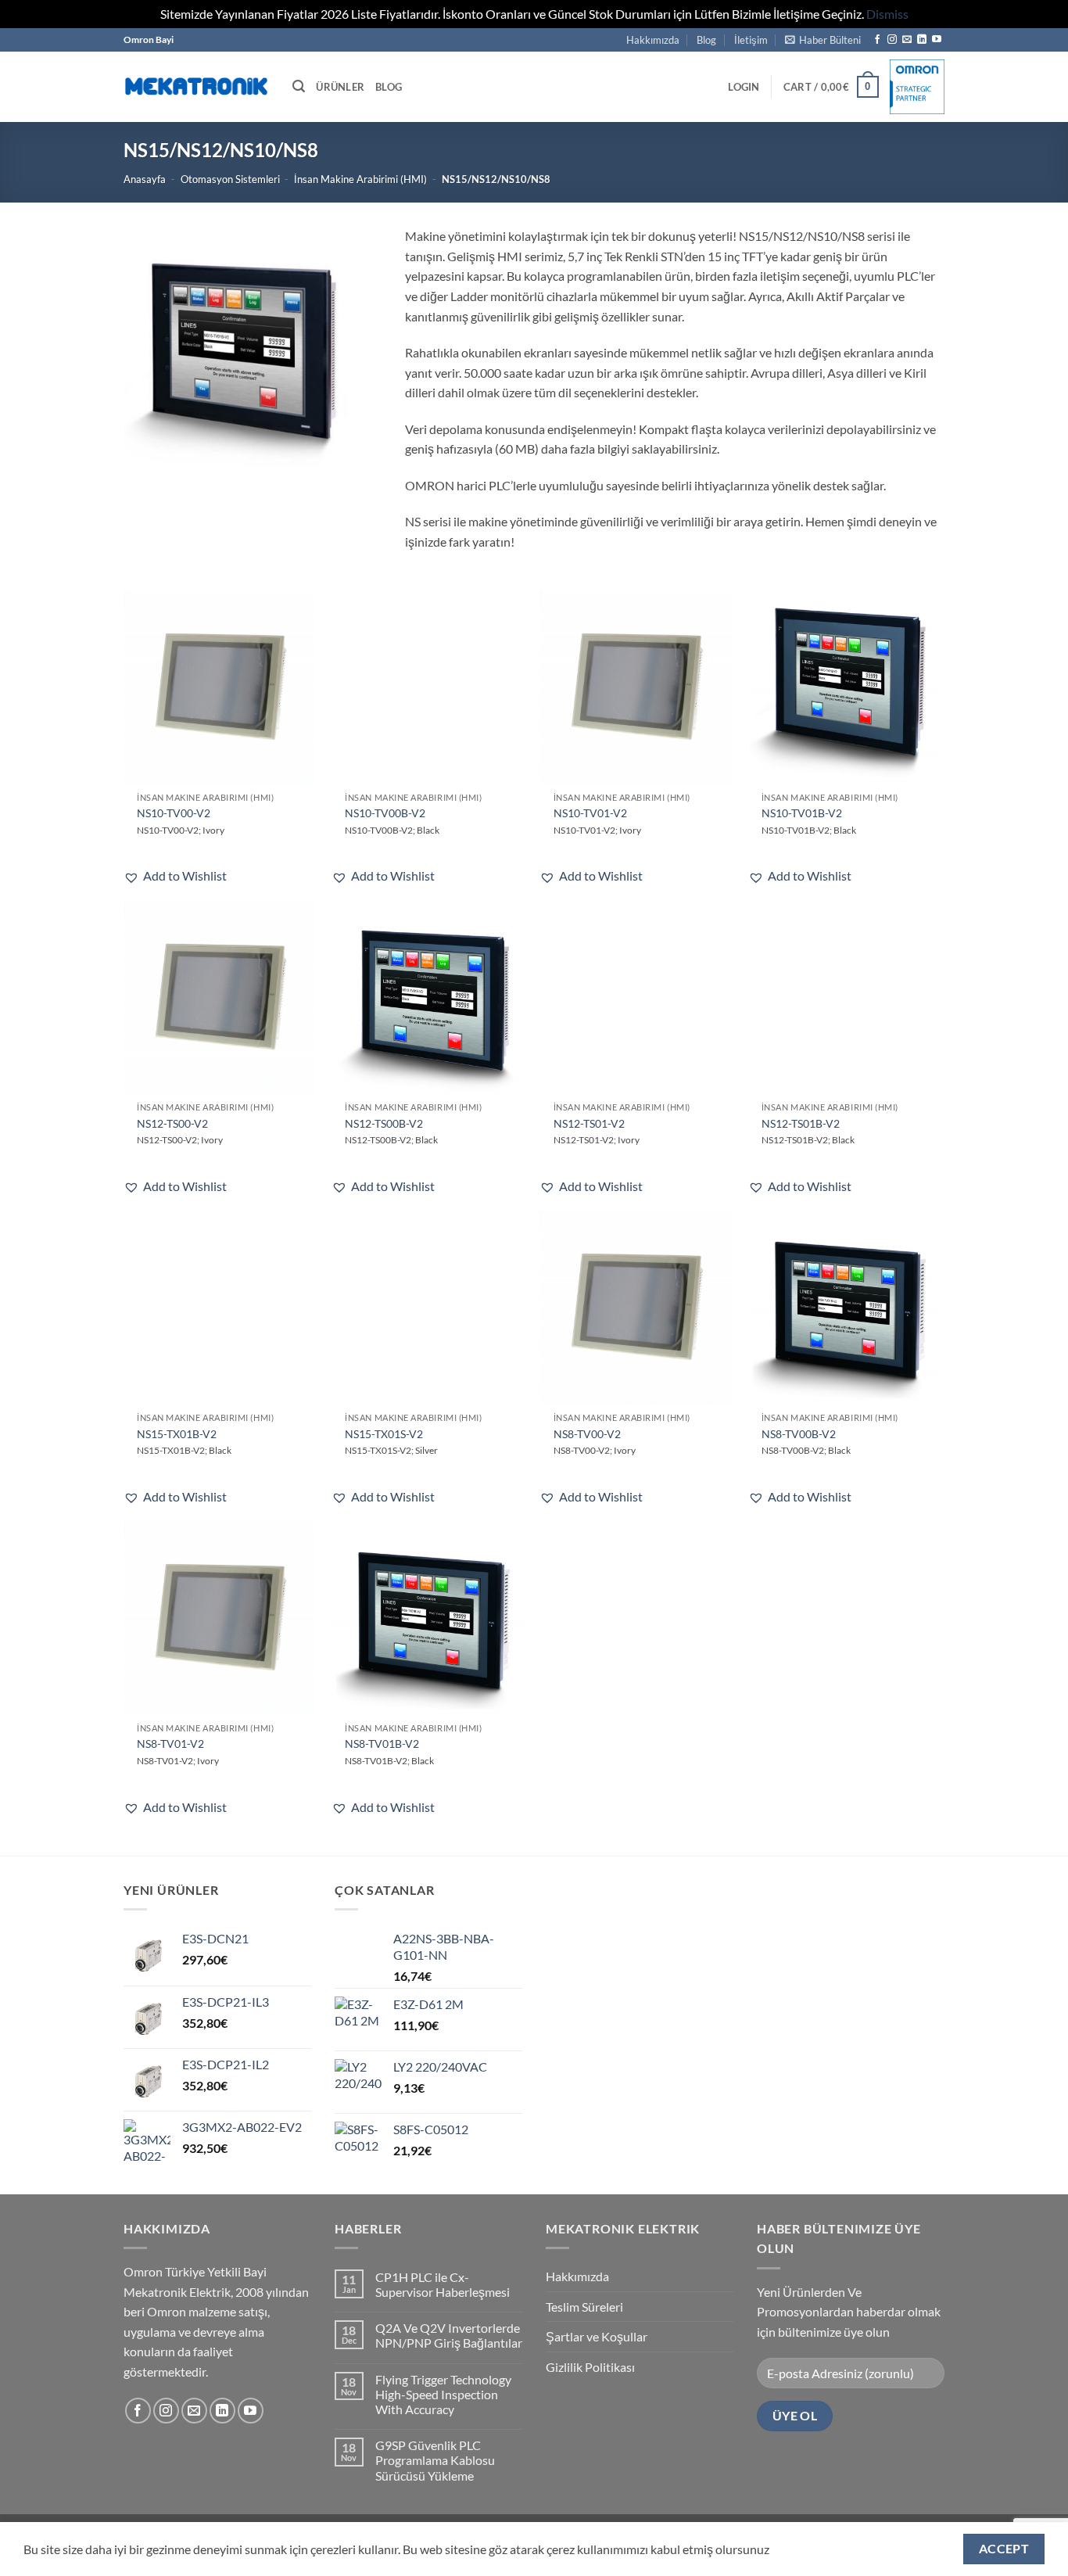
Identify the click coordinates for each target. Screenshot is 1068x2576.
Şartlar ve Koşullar (597, 2336)
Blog (706, 40)
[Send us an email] (907, 40)
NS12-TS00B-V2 (384, 1123)
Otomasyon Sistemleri (230, 179)
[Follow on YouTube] (937, 40)
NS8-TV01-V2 (170, 1744)
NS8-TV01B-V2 (382, 1744)
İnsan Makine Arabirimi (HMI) (360, 179)
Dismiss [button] (887, 14)
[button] (823, 40)
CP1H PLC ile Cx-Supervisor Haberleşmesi (443, 2284)
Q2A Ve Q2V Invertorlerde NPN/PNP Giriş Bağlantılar (449, 2335)
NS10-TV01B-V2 (802, 813)
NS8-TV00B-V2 (799, 1434)
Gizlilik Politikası (590, 2367)
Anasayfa (145, 179)
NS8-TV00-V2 (587, 1434)
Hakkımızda (653, 40)
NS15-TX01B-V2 (177, 1434)
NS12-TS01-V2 (589, 1123)
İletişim (751, 40)
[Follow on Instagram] (892, 40)
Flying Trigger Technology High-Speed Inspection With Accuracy (443, 2394)
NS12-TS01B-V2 (801, 1123)
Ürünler (340, 87)
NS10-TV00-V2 (174, 813)
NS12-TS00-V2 (172, 1123)
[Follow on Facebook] (877, 40)
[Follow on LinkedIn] (922, 40)
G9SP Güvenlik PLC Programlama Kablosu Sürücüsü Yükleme (435, 2460)
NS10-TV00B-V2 (385, 813)
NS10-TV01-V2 (590, 813)
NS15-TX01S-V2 (384, 1434)
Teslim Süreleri (584, 2307)
